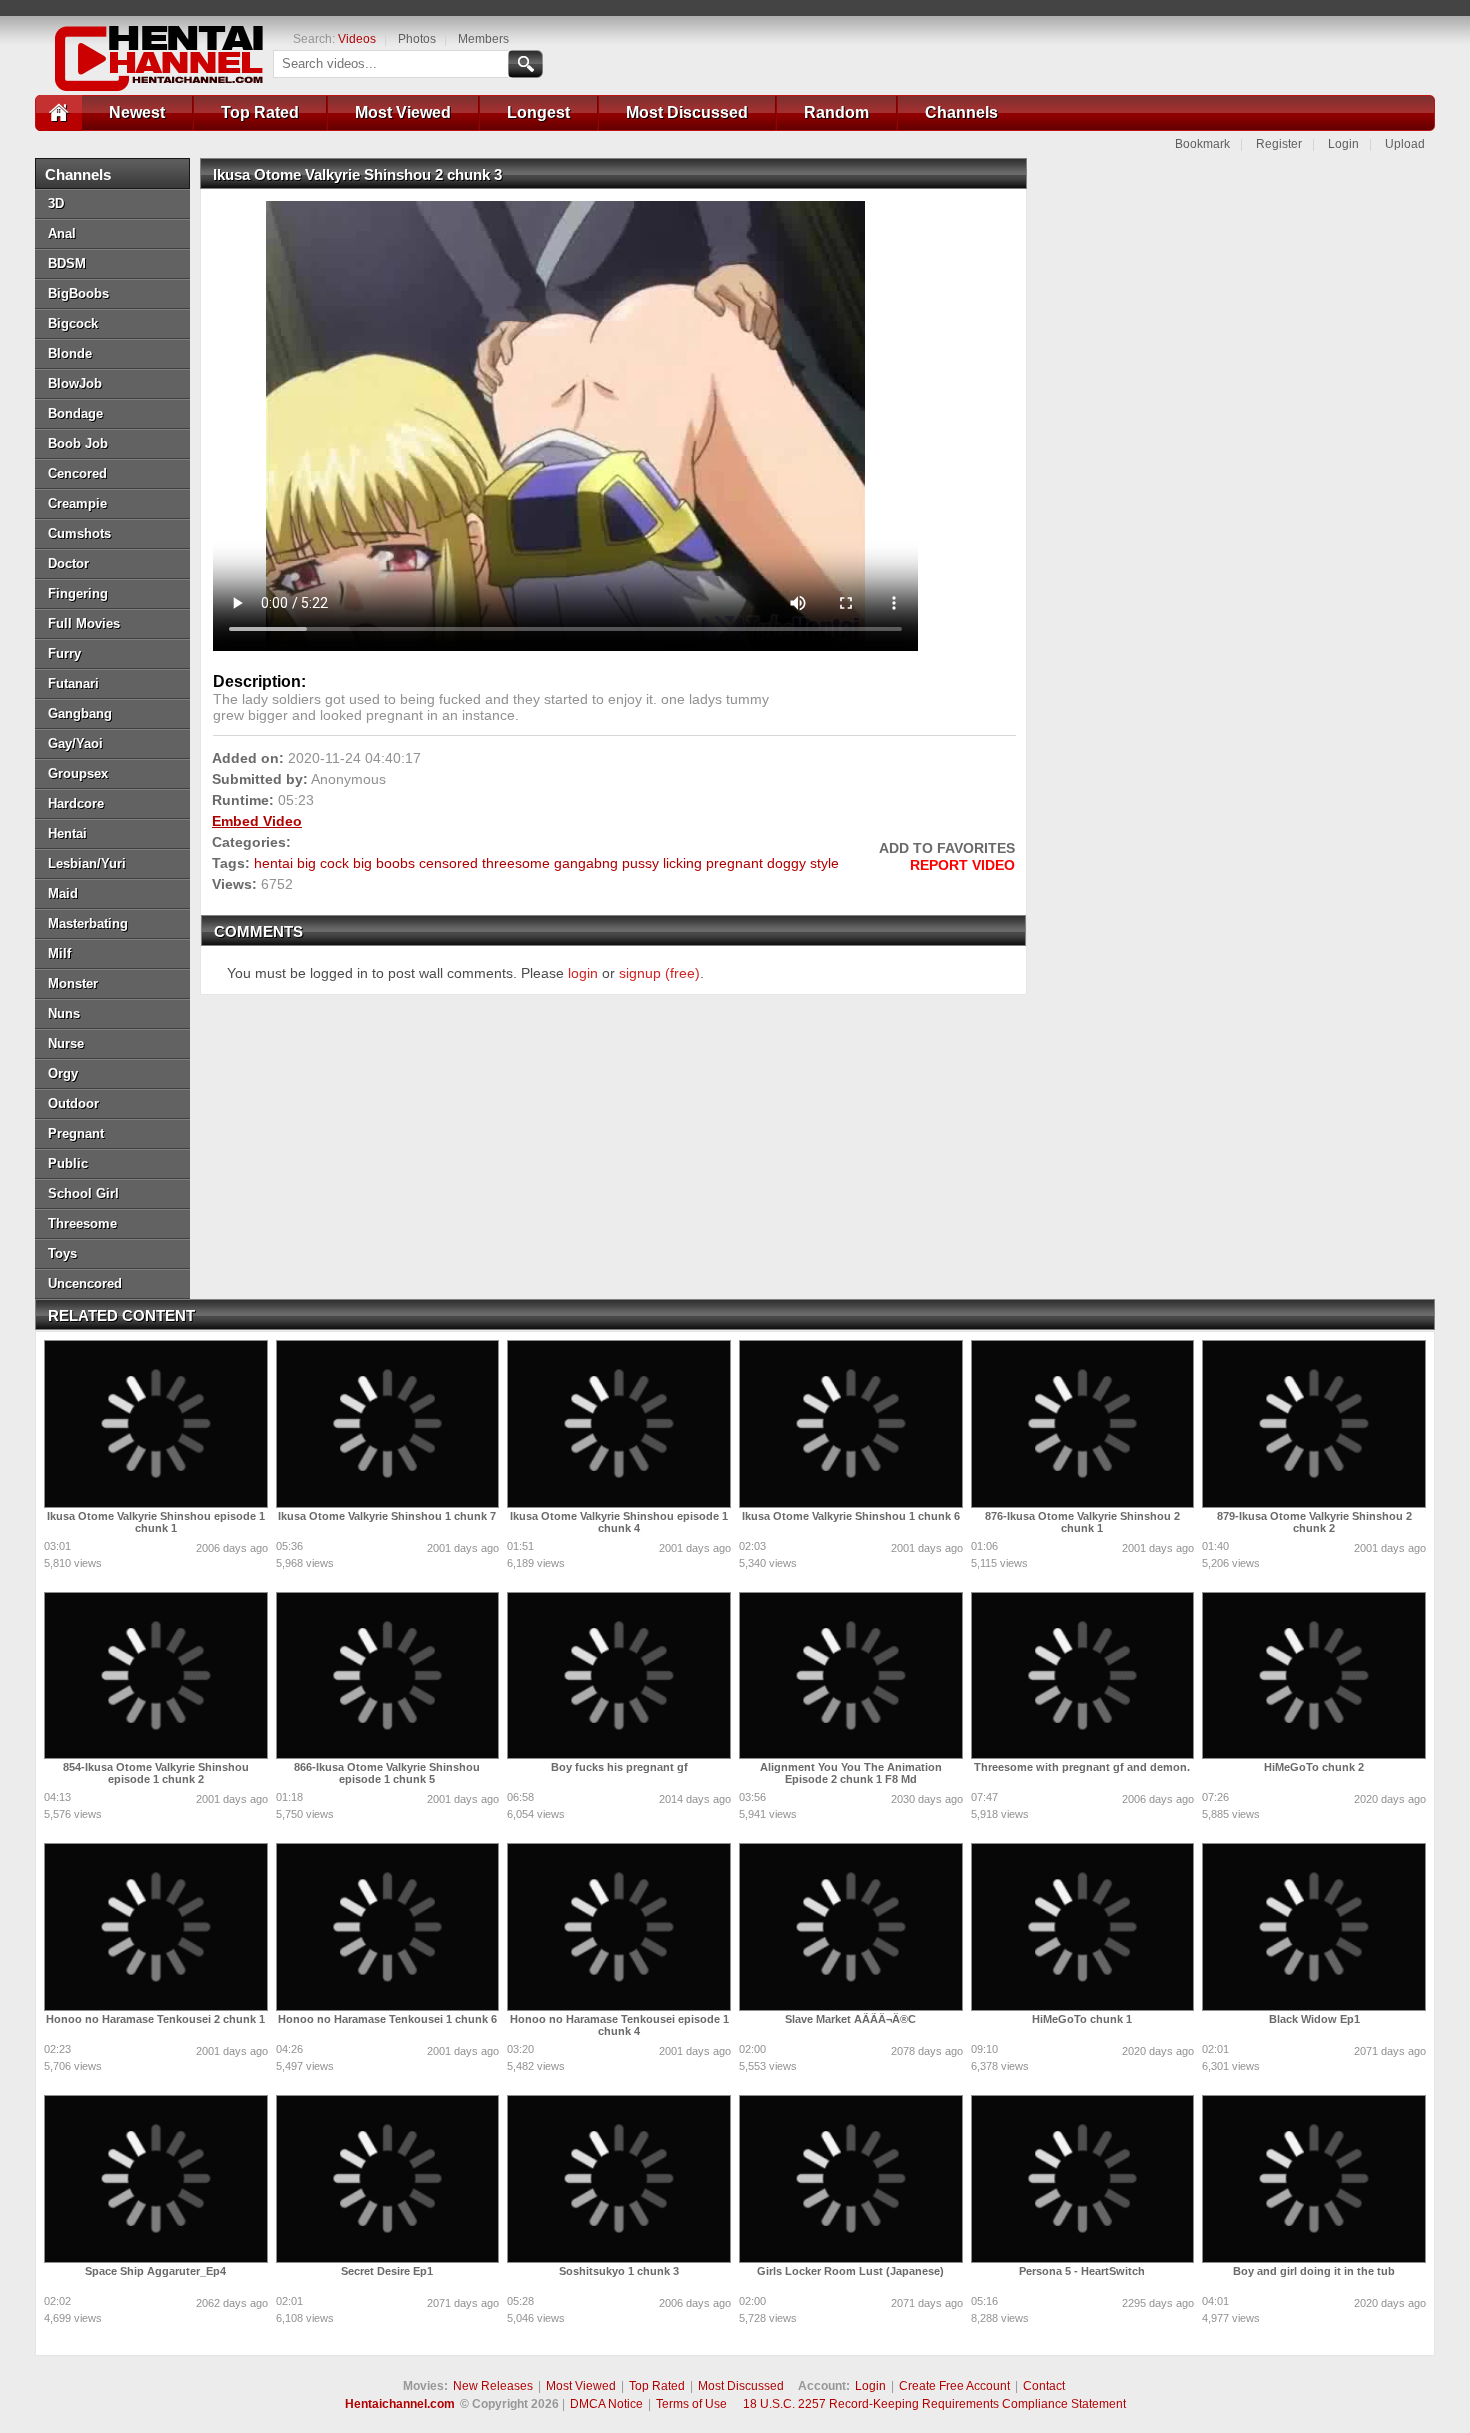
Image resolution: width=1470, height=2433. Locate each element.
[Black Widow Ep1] (1314, 1927)
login (583, 973)
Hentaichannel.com (400, 2404)
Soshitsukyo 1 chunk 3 (619, 2271)
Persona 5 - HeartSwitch (1082, 2271)
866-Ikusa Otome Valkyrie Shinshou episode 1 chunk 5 (387, 1773)
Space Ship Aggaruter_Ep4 (155, 2271)
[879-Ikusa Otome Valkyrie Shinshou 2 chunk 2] (1314, 1424)
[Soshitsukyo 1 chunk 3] (619, 2179)
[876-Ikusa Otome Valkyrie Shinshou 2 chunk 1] (1083, 1424)
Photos (417, 39)
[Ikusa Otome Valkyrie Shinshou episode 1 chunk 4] (619, 1424)
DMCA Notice (606, 2404)
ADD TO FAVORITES (947, 848)
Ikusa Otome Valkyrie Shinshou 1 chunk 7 (387, 1516)
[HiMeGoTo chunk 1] (1083, 1927)
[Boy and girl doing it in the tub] (1314, 2179)
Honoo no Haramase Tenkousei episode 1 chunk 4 (619, 2025)
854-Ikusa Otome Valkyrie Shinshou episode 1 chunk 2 (156, 1773)
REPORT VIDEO (962, 865)
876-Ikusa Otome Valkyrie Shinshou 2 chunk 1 (1082, 1522)
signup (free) (659, 973)
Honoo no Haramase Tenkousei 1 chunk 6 (387, 2019)
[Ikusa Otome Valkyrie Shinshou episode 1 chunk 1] (156, 1424)
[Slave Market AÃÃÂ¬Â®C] (851, 1927)
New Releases (493, 2386)
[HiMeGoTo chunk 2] (1314, 1676)
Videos (357, 39)
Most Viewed (403, 112)
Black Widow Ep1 (1314, 2019)
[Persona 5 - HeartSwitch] (1083, 2179)
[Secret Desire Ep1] (388, 2179)
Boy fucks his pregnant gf (619, 1767)
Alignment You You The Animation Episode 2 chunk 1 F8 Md (851, 1773)
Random (836, 112)
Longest (538, 112)
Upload (1405, 144)
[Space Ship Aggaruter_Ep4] (156, 2179)
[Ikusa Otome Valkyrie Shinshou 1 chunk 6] (851, 1424)
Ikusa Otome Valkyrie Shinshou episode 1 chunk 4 (619, 1522)
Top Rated (260, 112)
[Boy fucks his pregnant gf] (619, 1676)
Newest (137, 112)
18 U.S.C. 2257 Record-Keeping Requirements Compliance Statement (934, 2404)
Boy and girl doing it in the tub (1314, 2271)
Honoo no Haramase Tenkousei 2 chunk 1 (155, 2019)
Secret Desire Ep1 (387, 2271)
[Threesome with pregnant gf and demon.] (1083, 1676)
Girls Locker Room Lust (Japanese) (850, 2271)
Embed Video (257, 821)
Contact (1044, 2386)
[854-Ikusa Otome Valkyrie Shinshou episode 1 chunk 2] (156, 1676)
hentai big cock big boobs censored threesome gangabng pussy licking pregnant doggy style (546, 863)
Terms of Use (691, 2404)
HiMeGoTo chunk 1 (1082, 2019)
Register (1279, 144)
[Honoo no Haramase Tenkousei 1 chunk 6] (388, 1927)
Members (483, 39)
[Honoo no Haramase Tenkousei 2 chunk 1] (156, 1927)
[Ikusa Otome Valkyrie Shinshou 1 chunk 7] (388, 1424)
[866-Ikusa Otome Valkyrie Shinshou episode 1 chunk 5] (388, 1676)
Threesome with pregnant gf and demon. (1082, 1767)
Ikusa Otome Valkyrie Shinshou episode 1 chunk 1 (156, 1522)
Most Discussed (687, 112)
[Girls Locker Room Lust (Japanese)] (851, 2179)
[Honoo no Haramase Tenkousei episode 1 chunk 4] (619, 1927)
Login (1343, 144)
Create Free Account (954, 2386)
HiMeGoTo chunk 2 (1314, 1767)
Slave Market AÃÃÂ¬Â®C (850, 2019)
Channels (961, 112)
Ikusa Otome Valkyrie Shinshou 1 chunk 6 (851, 1516)
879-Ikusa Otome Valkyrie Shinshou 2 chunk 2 (1314, 1522)
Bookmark (1202, 144)
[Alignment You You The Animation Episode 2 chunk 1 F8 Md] (851, 1676)
